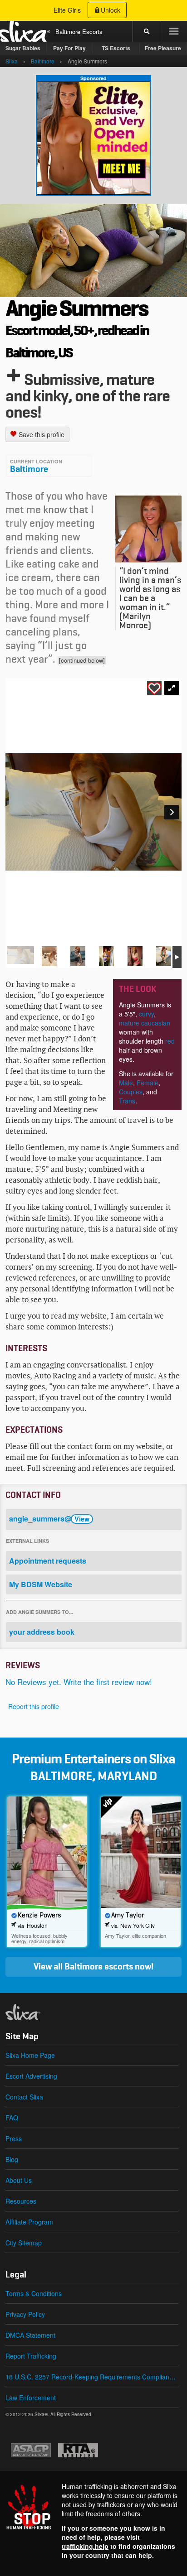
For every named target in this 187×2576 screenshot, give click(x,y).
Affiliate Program (29, 2222)
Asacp (31, 2450)
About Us (19, 2180)
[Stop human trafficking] (93, 2521)
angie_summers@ (49, 1519)
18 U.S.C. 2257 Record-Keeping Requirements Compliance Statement (93, 2377)
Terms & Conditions (34, 2293)
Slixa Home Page (30, 2055)
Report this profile (34, 1706)
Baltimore (29, 469)
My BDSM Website (41, 1584)
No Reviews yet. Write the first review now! (79, 1682)
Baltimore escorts (99, 1967)
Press (14, 2138)
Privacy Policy (25, 2314)
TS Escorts (116, 48)
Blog (12, 2159)
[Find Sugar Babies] (93, 138)
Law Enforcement (31, 2398)
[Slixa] (38, 2012)
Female (148, 1083)
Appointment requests (48, 1561)
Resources (21, 2201)
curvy (146, 1014)
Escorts (92, 31)
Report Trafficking (31, 2356)
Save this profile (41, 434)
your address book (42, 1632)
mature (129, 1023)
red (170, 1041)
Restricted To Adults (78, 2450)
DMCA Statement (30, 2335)
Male (126, 1083)
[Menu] (173, 31)
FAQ (12, 2118)
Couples (131, 1092)
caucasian (156, 1023)
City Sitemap (24, 2243)
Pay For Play (69, 48)
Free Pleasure (163, 48)
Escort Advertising (31, 2076)
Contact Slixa (24, 2097)
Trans (127, 1101)
